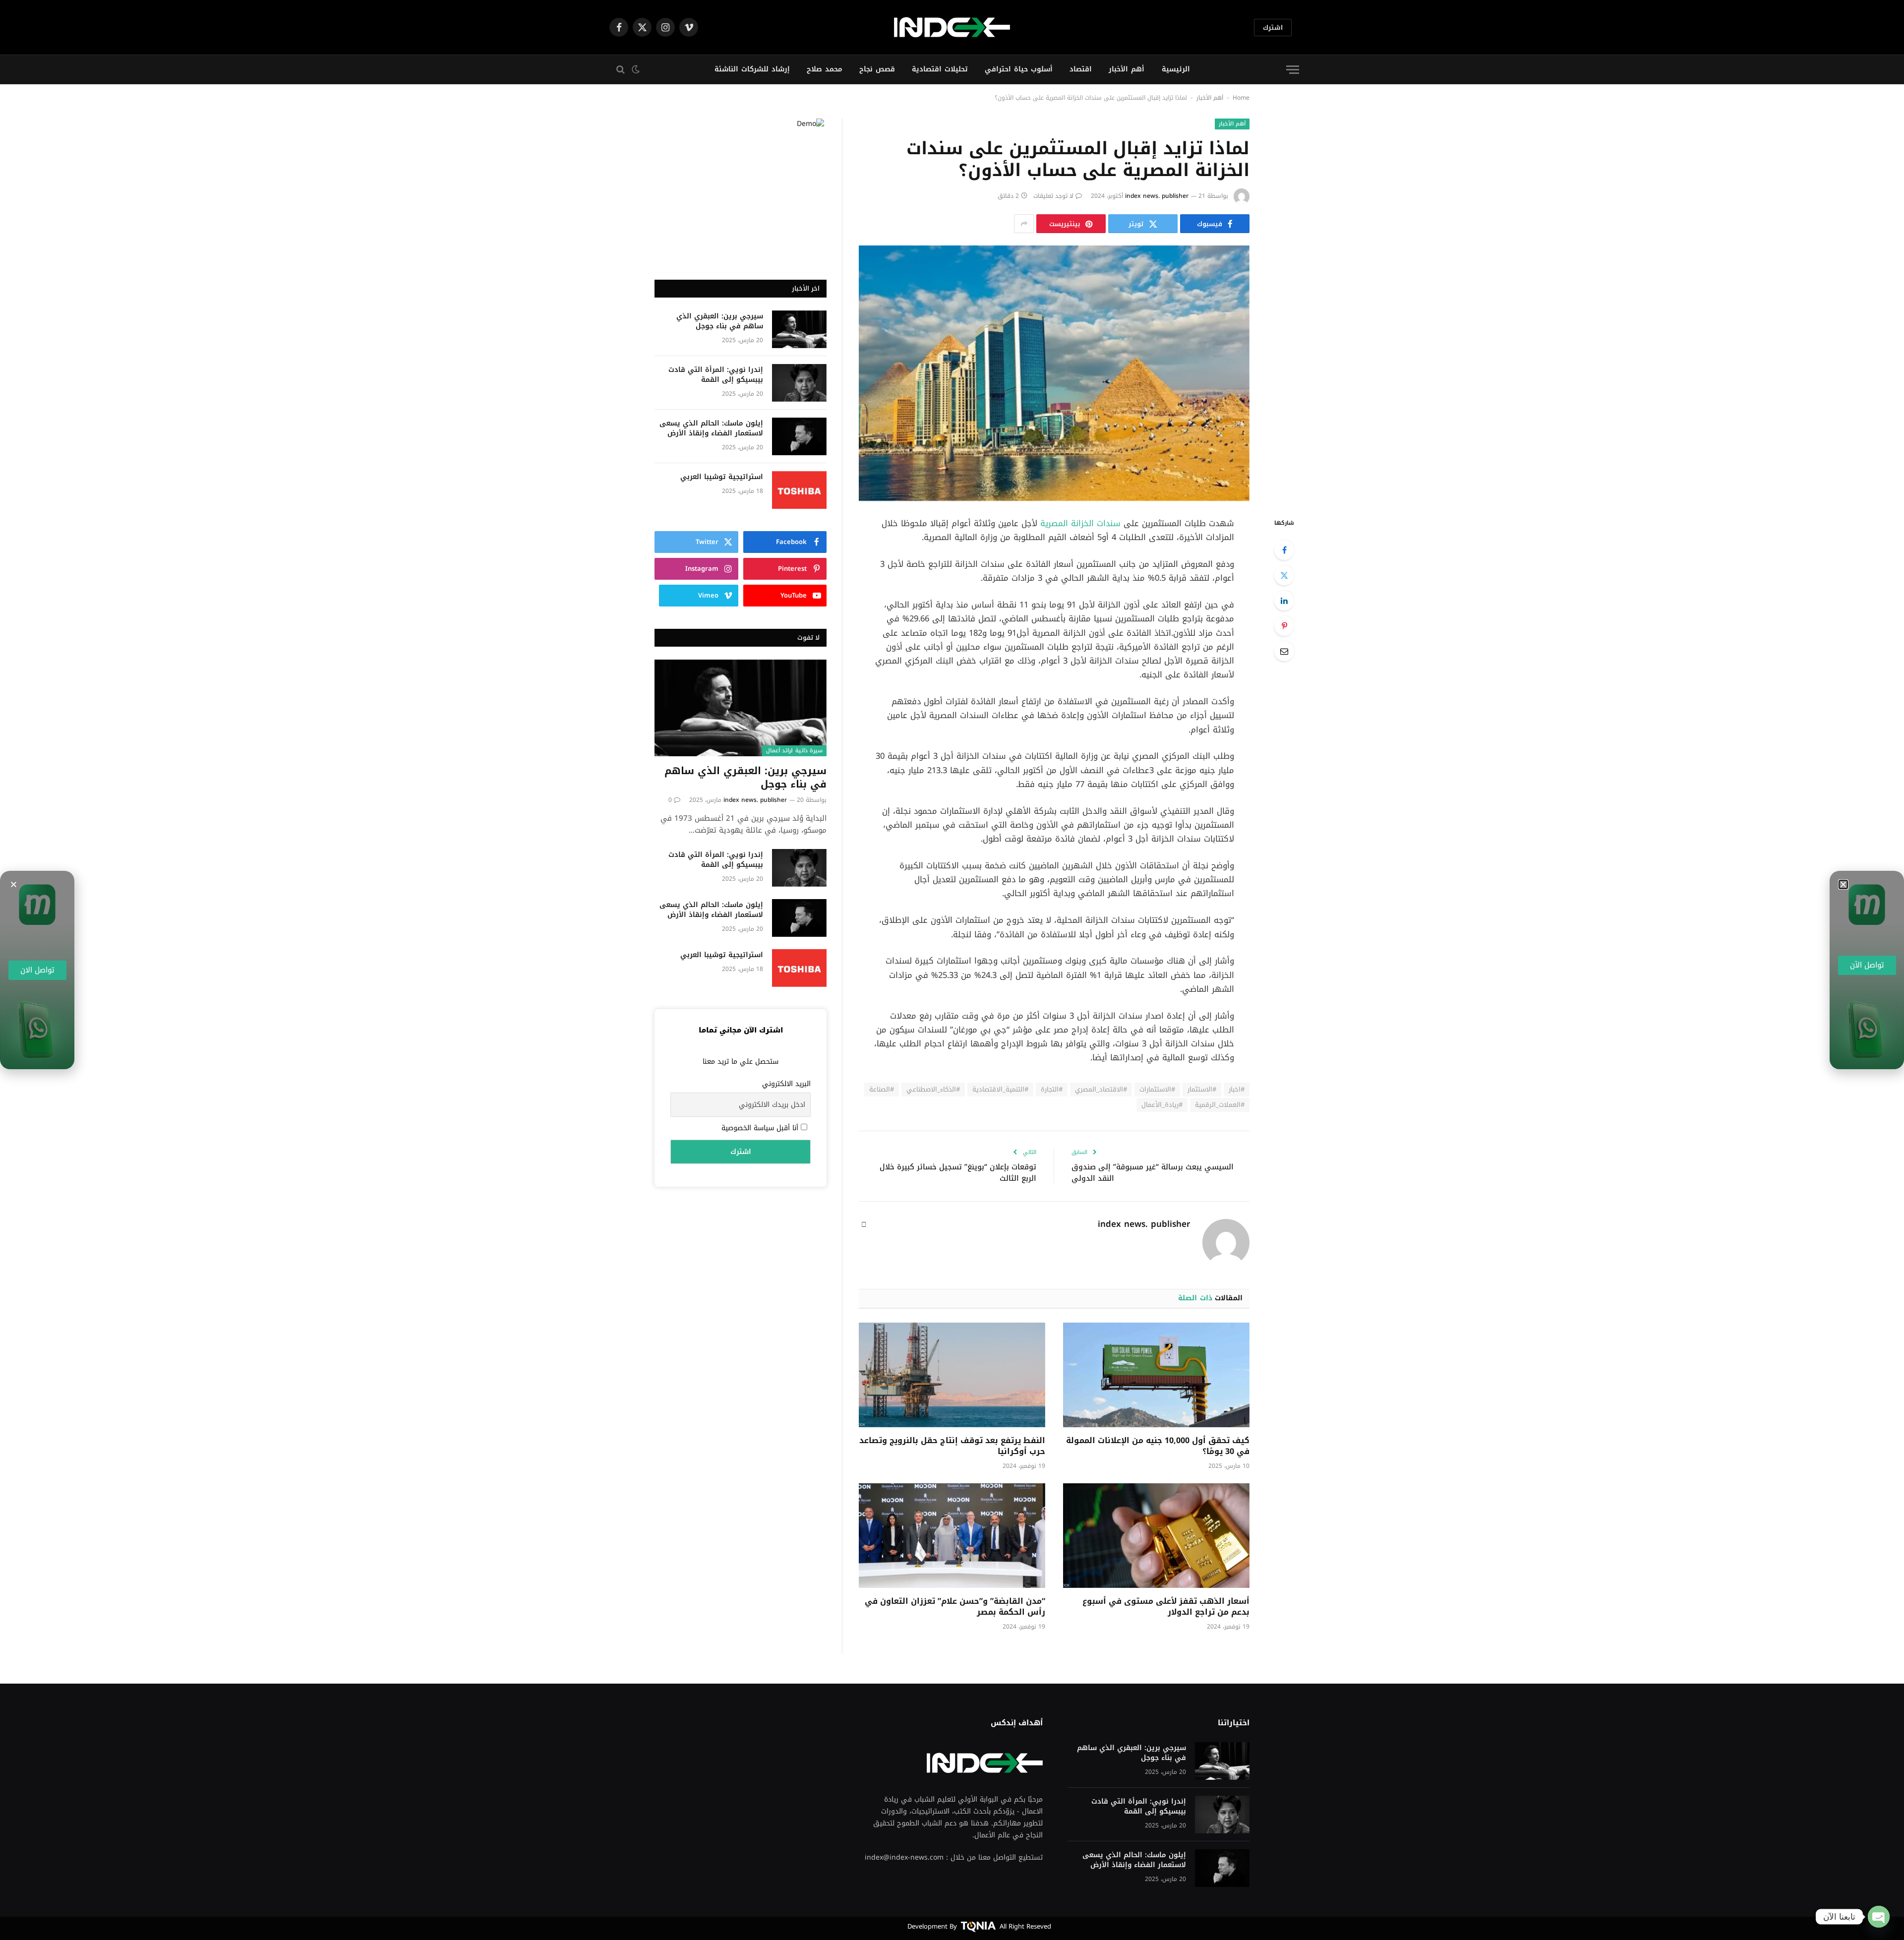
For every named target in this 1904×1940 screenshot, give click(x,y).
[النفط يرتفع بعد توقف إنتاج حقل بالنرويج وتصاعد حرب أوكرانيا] (952, 1375)
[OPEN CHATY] (1879, 1917)
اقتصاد (1081, 69)
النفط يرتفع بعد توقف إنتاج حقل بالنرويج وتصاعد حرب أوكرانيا (952, 1446)
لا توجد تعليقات (1053, 196)
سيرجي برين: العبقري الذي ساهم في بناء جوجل (720, 321)
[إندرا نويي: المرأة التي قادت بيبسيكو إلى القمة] (799, 383)
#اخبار (1237, 1089)
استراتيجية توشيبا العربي (722, 477)
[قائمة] (1293, 70)
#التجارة (1052, 1089)
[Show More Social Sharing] (1024, 224)
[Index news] (952, 27)
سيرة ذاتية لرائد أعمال (794, 751)
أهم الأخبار (1127, 69)
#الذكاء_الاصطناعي (933, 1089)
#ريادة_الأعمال (1162, 1105)
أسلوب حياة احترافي (1019, 69)
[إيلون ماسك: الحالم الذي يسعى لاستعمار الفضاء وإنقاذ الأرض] (799, 436)
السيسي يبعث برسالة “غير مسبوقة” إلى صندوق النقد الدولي (1153, 1173)
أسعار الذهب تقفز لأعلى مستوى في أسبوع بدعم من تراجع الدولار (1166, 1607)
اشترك (1273, 28)
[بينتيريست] (1284, 626)
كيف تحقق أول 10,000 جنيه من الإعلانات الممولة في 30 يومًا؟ (1158, 1446)
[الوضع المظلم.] (637, 69)
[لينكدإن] (1284, 601)
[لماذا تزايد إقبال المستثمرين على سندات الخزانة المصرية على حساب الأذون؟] (1054, 373)
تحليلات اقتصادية (940, 69)
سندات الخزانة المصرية (1082, 523)
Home (1241, 98)
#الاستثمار (1202, 1089)
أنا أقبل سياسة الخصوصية (761, 1128)
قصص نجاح (877, 69)
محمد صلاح (825, 69)
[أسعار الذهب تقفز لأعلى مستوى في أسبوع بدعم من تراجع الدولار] (1156, 1536)
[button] (14, 884)
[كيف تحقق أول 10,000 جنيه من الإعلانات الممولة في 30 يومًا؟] (1156, 1375)
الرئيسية (1176, 69)
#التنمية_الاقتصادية (1000, 1089)
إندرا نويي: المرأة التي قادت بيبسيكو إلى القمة (716, 375)
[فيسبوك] (1284, 550)
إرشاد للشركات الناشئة (752, 69)
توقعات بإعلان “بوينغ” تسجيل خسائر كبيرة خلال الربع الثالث (958, 1173)
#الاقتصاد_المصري (1101, 1089)
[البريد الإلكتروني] (1284, 651)
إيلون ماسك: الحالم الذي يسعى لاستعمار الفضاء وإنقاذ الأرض (711, 428)
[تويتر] (1284, 575)
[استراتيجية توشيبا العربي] (799, 490)
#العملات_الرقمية (1220, 1105)
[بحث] (618, 70)
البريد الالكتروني (786, 1084)
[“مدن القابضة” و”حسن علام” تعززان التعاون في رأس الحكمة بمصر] (952, 1536)
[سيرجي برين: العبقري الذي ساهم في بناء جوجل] (799, 329)
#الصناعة (882, 1089)
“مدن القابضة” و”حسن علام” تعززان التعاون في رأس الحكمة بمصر (955, 1607)
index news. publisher (1157, 196)
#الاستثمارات (1157, 1089)
